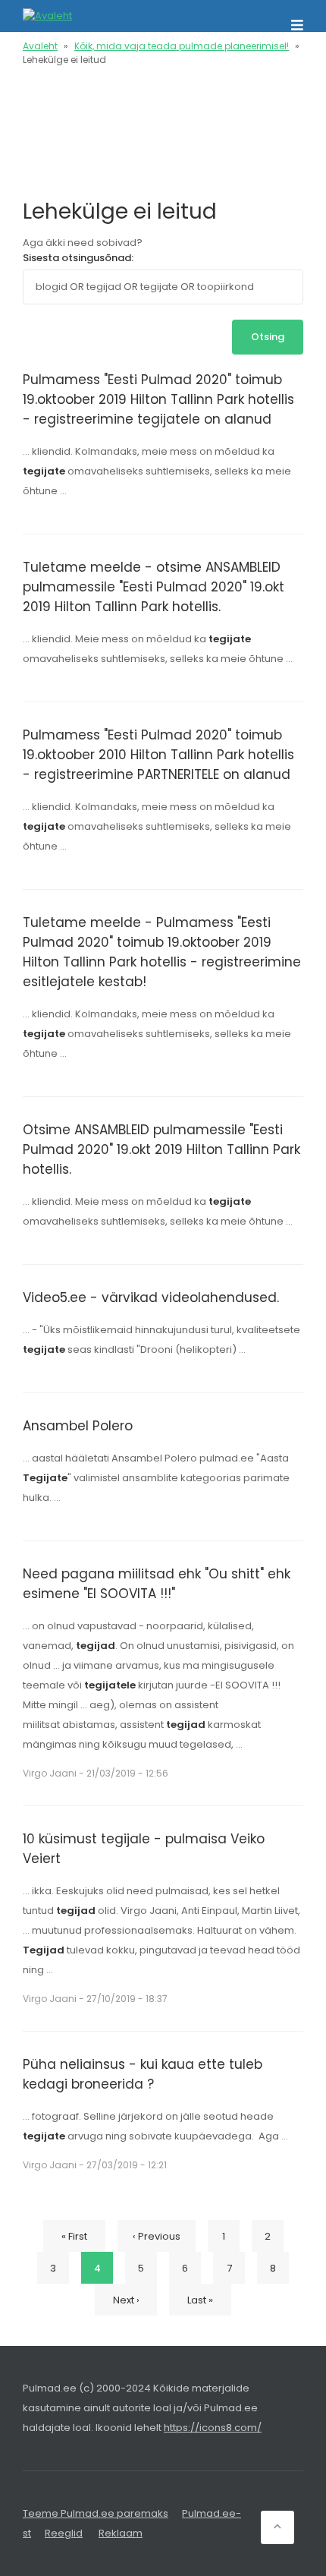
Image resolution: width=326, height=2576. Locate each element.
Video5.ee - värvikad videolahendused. (151, 1297)
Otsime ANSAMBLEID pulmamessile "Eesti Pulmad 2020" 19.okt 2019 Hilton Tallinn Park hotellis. (161, 1149)
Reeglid (64, 2533)
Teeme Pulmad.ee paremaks (96, 2513)
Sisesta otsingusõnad (77, 258)
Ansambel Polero (78, 1426)
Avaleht (40, 46)
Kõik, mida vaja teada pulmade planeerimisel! (182, 46)
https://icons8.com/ (213, 2428)
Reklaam (121, 2533)
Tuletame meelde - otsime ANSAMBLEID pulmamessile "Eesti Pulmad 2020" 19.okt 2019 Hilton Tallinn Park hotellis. (154, 587)
